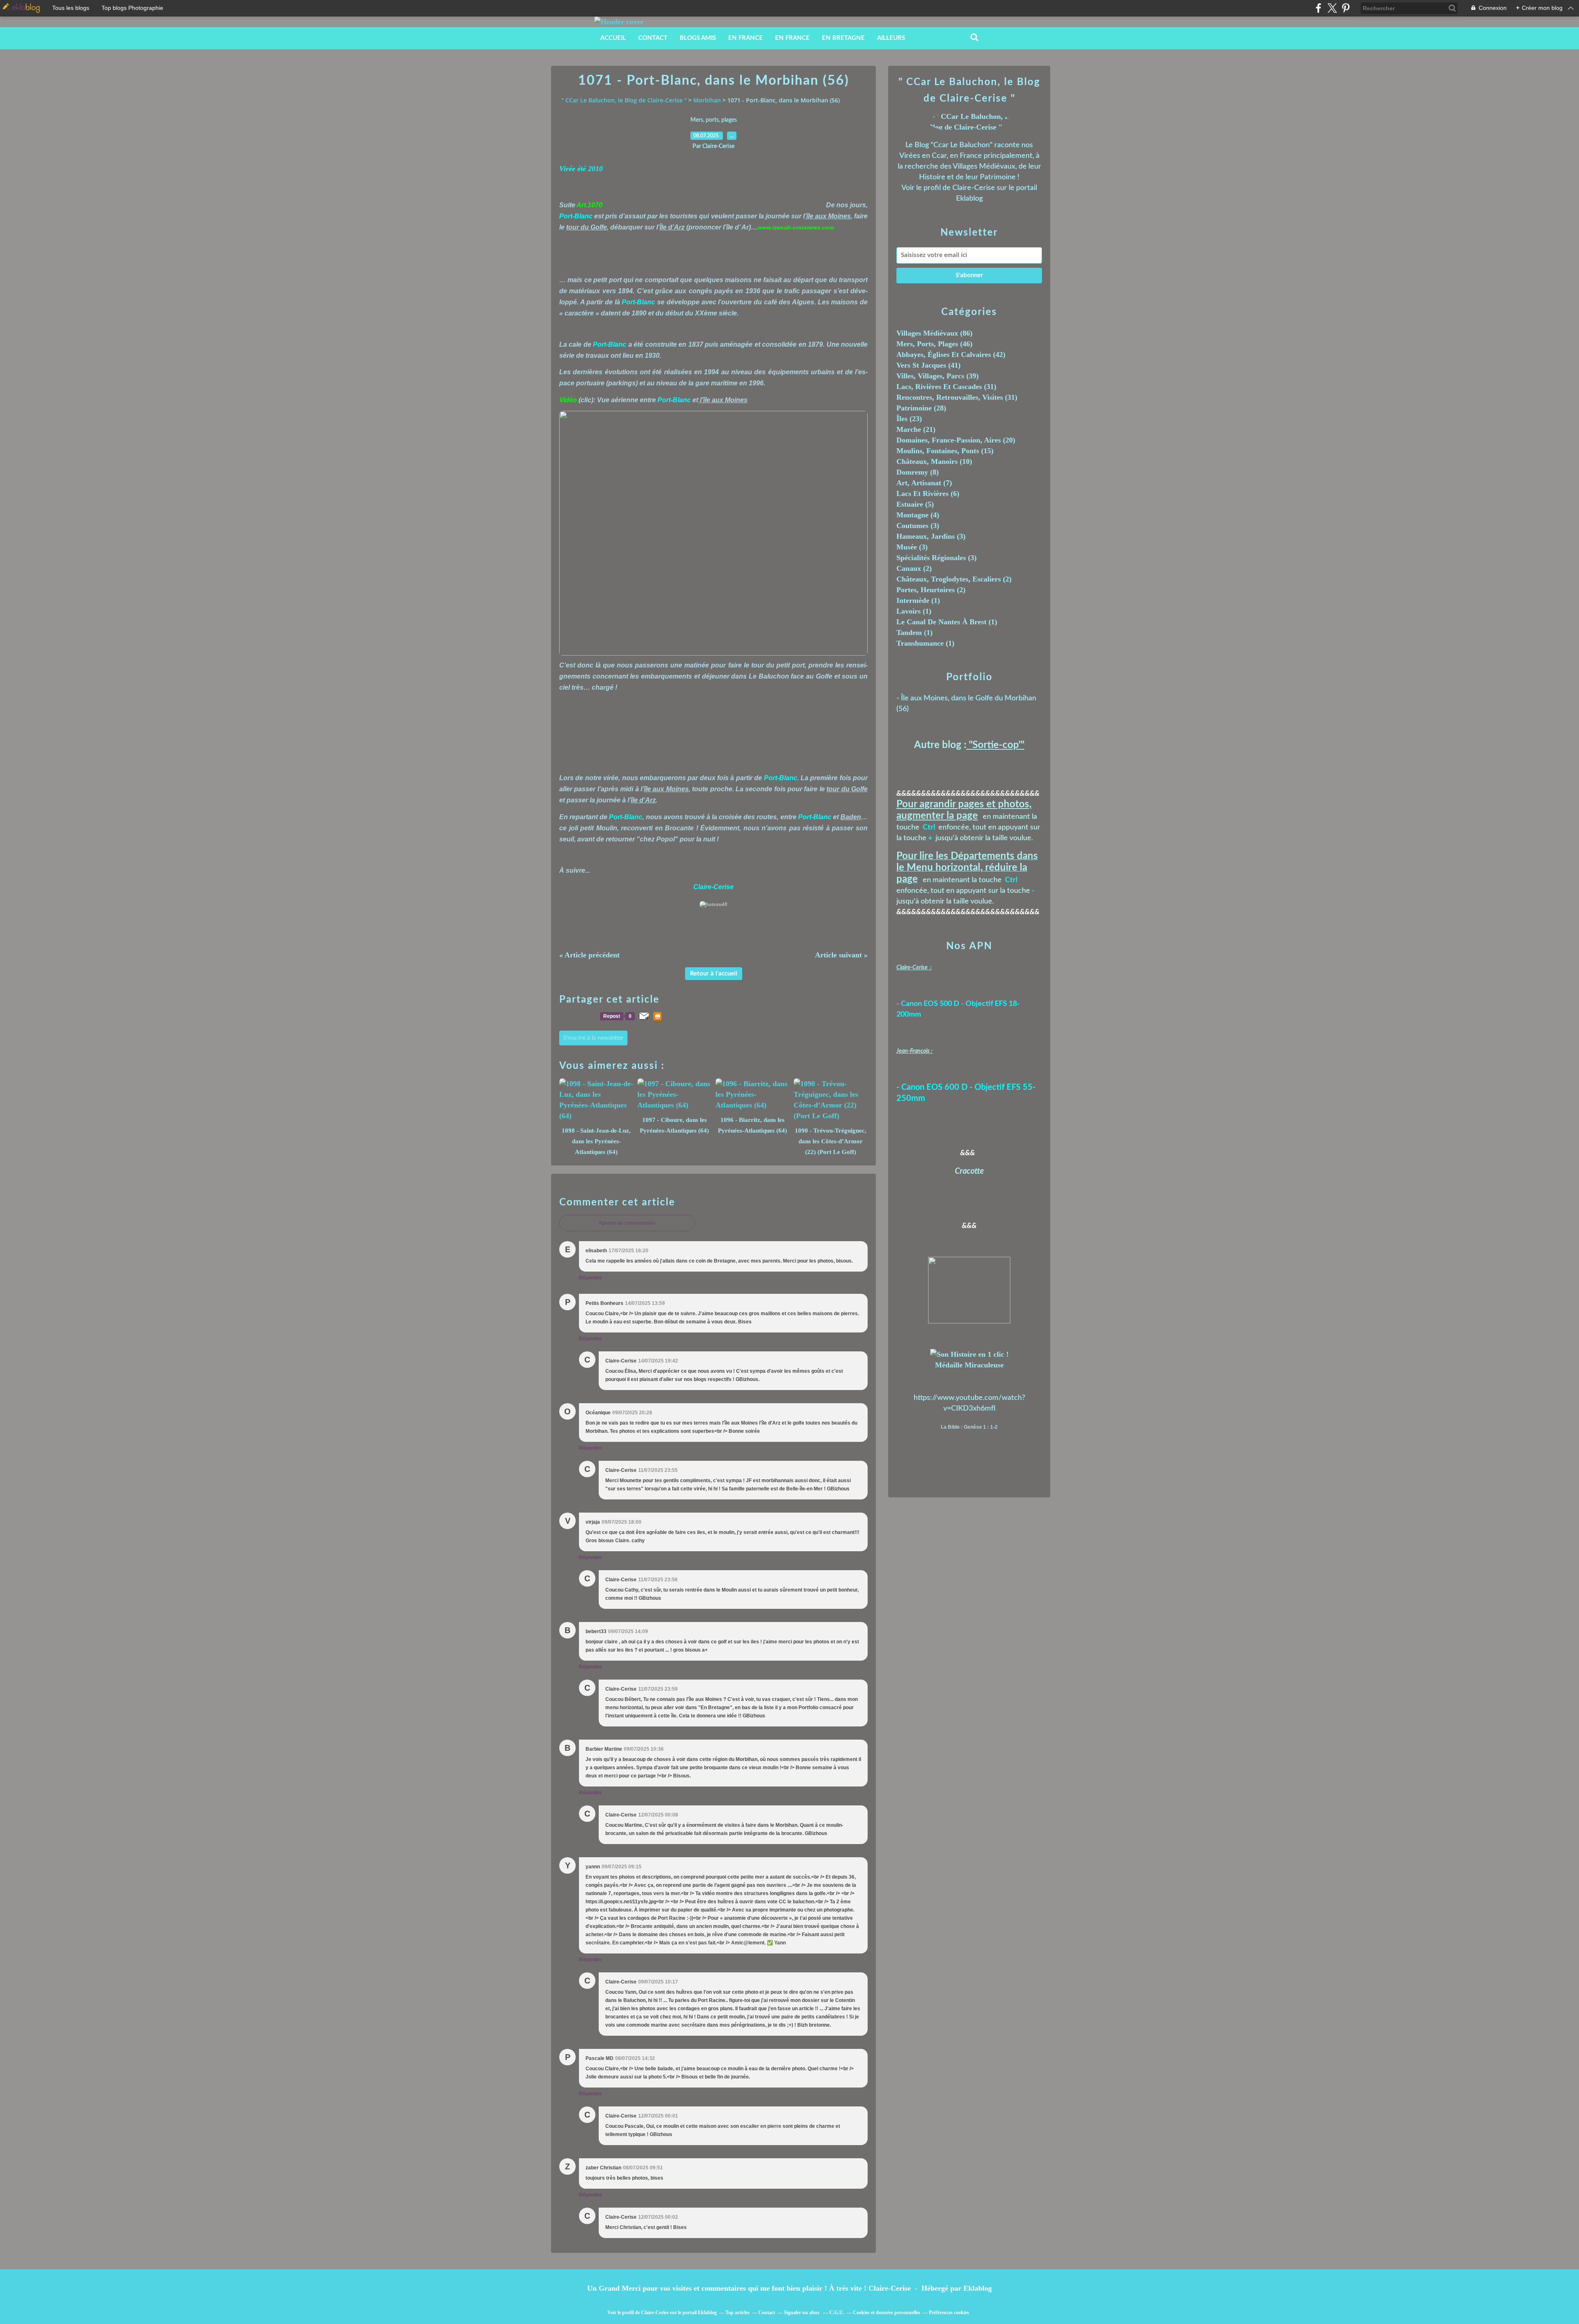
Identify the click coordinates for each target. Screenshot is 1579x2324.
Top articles (737, 2312)
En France (746, 38)
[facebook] (1319, 8)
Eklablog (978, 2288)
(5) (915, 504)
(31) (946, 387)
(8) (918, 472)
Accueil (613, 38)
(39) (938, 376)
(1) (918, 600)
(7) (924, 483)
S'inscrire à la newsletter (593, 1038)
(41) (928, 365)
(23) (909, 419)
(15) (945, 451)
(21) (916, 429)
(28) (921, 408)
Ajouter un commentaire (627, 1223)
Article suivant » (841, 955)
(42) (951, 355)
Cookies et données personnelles (887, 2312)
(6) (928, 494)
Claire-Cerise (974, 188)
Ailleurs (891, 38)
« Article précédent (589, 955)
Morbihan (707, 100)
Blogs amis (698, 38)
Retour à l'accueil (714, 974)
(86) (934, 333)
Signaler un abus (802, 2312)
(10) (934, 461)
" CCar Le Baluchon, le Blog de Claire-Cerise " (624, 100)
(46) (934, 344)
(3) (918, 526)
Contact (653, 38)
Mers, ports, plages (714, 120)
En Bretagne (843, 38)
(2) (914, 568)
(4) (918, 515)
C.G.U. (837, 2312)
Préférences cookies (949, 2312)
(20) (956, 440)
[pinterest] (1346, 8)
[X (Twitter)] (1332, 8)
